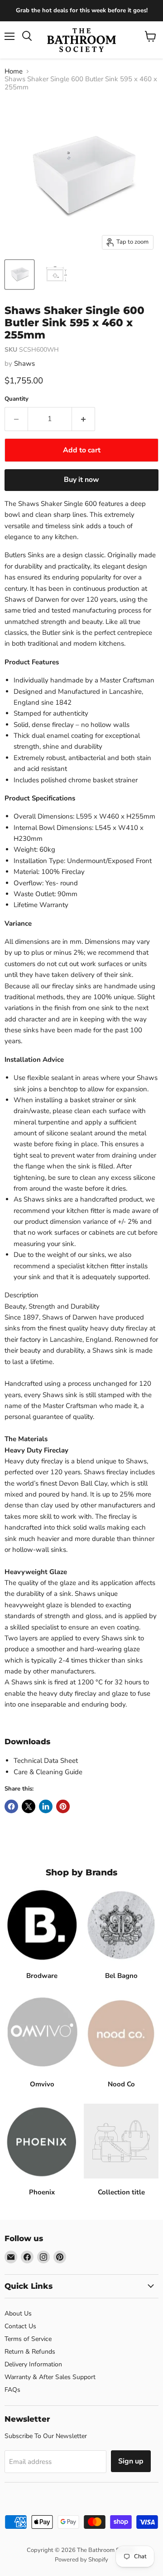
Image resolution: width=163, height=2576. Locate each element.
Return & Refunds (30, 2352)
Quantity (17, 399)
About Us (18, 2313)
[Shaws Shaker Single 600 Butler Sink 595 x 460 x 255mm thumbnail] (19, 275)
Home (14, 71)
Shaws (24, 363)
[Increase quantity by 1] (84, 419)
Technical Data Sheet (46, 1761)
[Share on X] (29, 1806)
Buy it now (81, 480)
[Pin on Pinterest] (63, 1806)
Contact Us (20, 2326)
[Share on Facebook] (11, 1806)
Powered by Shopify (81, 2560)
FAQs (12, 2390)
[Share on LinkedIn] (46, 1806)
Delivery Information (33, 2364)
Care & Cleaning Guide (48, 1772)
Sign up (131, 2461)
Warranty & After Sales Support (50, 2377)
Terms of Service (28, 2339)
